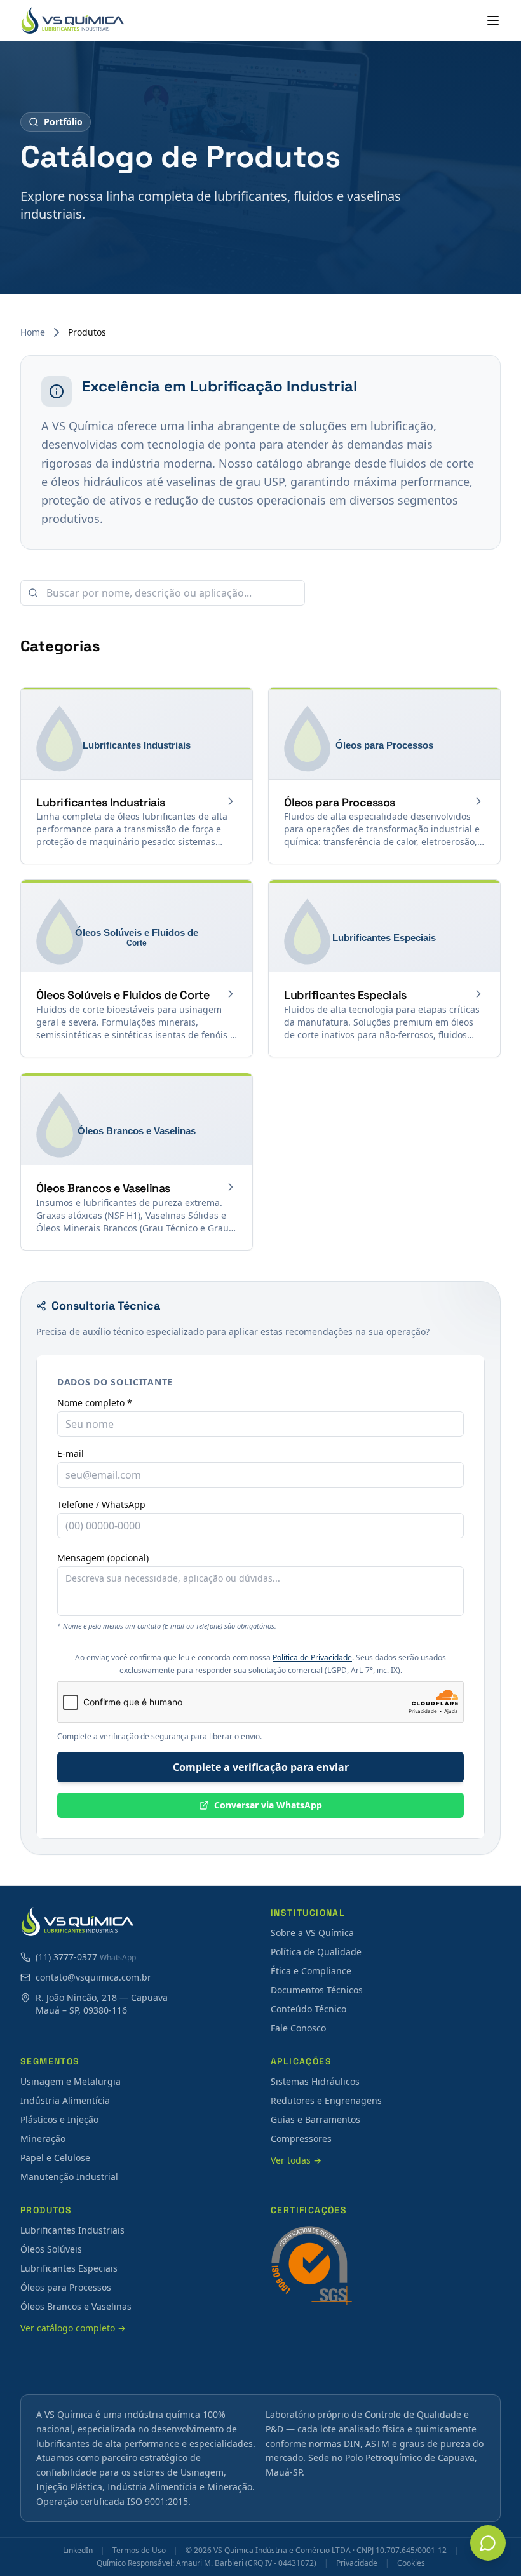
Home (33, 332)
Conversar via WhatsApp (268, 1805)
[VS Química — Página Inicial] (73, 20)
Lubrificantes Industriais (72, 2230)
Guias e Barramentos (315, 2119)
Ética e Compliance (311, 1971)
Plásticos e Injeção (59, 2119)
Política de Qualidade (316, 1952)
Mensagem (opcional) (103, 1558)
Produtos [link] (87, 332)
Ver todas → (296, 2160)
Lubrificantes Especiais (69, 2268)
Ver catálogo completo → (73, 2328)
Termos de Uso (139, 2551)
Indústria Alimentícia (65, 2100)
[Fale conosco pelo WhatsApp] (488, 2543)
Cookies (411, 2563)
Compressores (301, 2139)
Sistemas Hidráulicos (315, 2081)
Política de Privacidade (312, 1657)
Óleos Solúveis (51, 2249)
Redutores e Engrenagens (326, 2100)
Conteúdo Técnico (308, 2009)
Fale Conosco (298, 2028)
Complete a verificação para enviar (261, 1767)
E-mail (71, 1454)
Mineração (43, 2139)
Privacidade (357, 2563)
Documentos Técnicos (317, 1990)
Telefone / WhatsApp (101, 1505)
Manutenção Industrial (69, 2177)
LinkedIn (78, 2551)
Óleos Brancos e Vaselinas (76, 2306)
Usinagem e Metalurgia (71, 2081)
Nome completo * (95, 1403)
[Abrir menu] (493, 20)
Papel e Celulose (55, 2158)
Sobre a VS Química (312, 1933)
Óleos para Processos (66, 2287)
